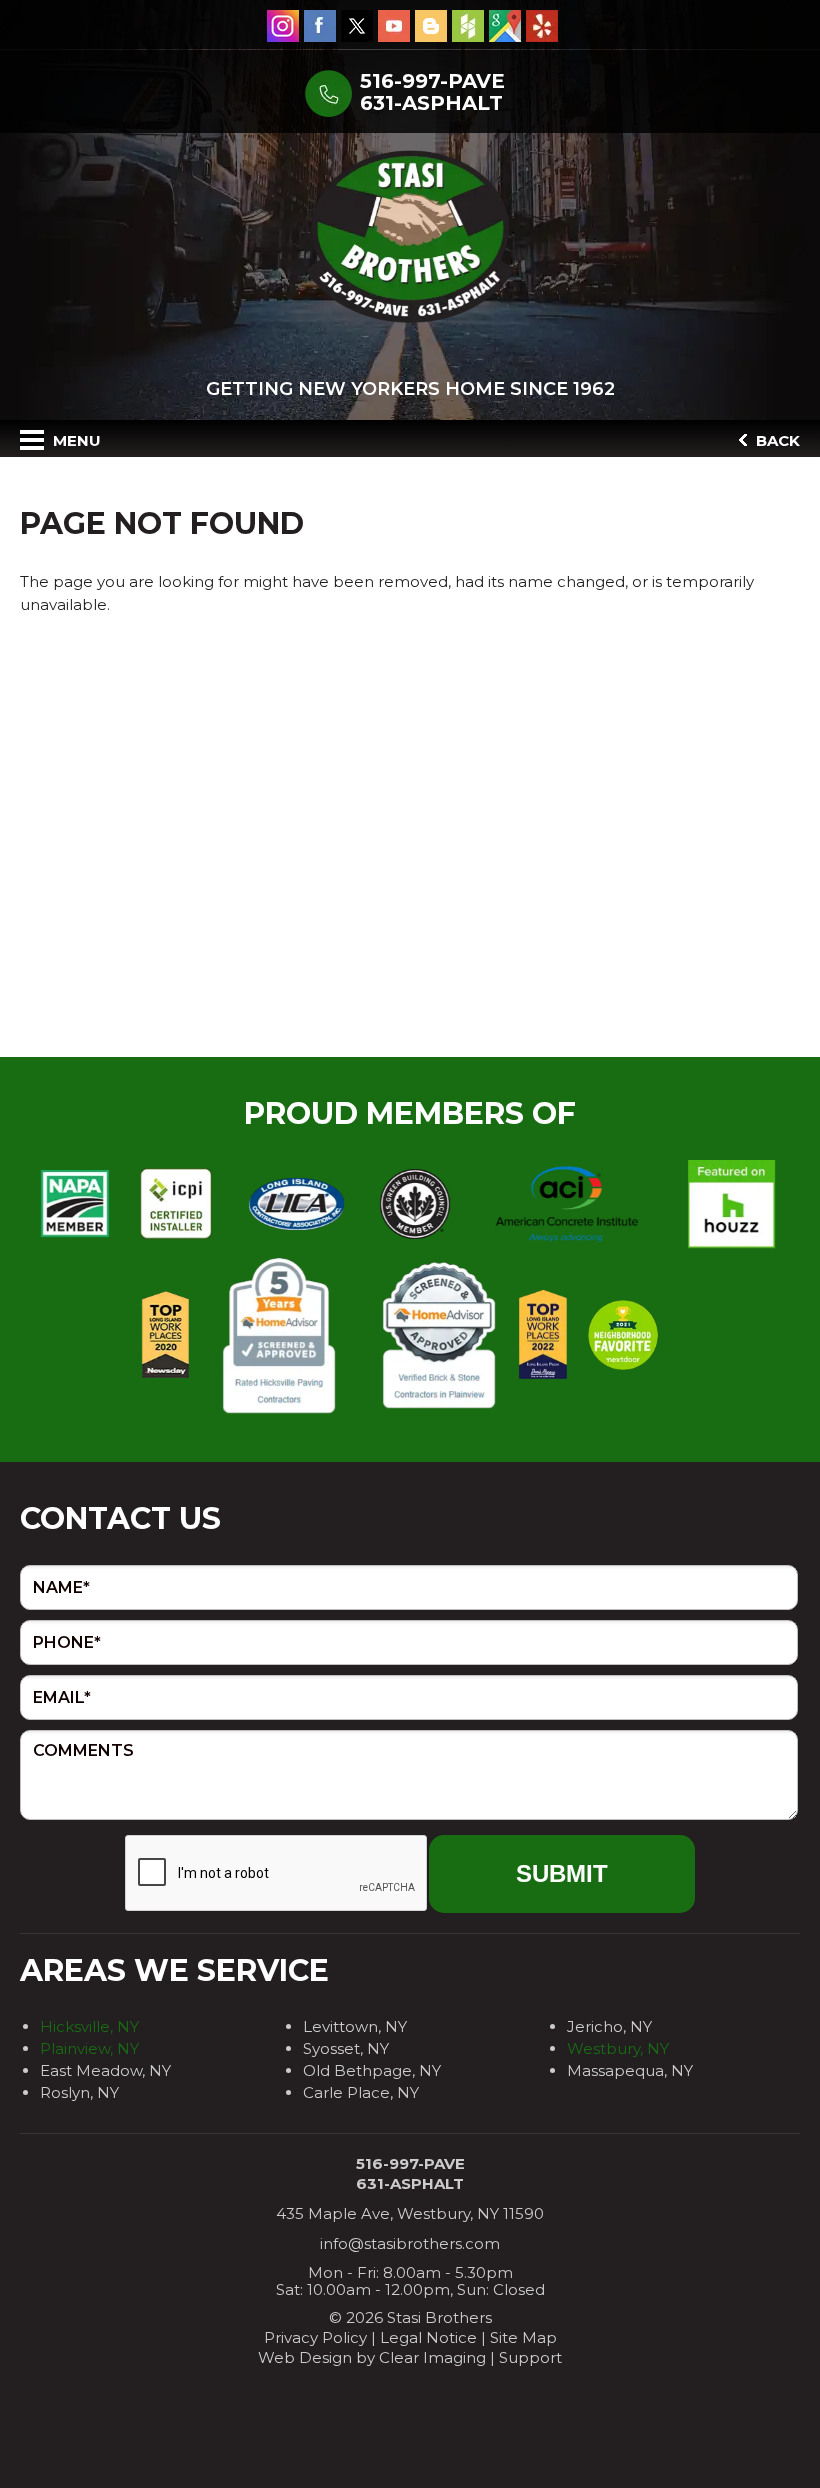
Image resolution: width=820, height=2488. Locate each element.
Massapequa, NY (630, 2070)
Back (776, 440)
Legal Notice (428, 2337)
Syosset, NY (346, 2048)
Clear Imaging (432, 2357)
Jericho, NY (609, 2026)
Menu (75, 440)
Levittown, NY (355, 2026)
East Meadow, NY (105, 2070)
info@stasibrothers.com (410, 2243)
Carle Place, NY (361, 2092)
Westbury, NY (618, 2048)
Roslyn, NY (79, 2092)
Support (530, 2357)
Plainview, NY (89, 2048)
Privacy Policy (315, 2337)
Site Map (523, 2337)
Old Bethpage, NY (372, 2070)
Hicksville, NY (89, 2026)
